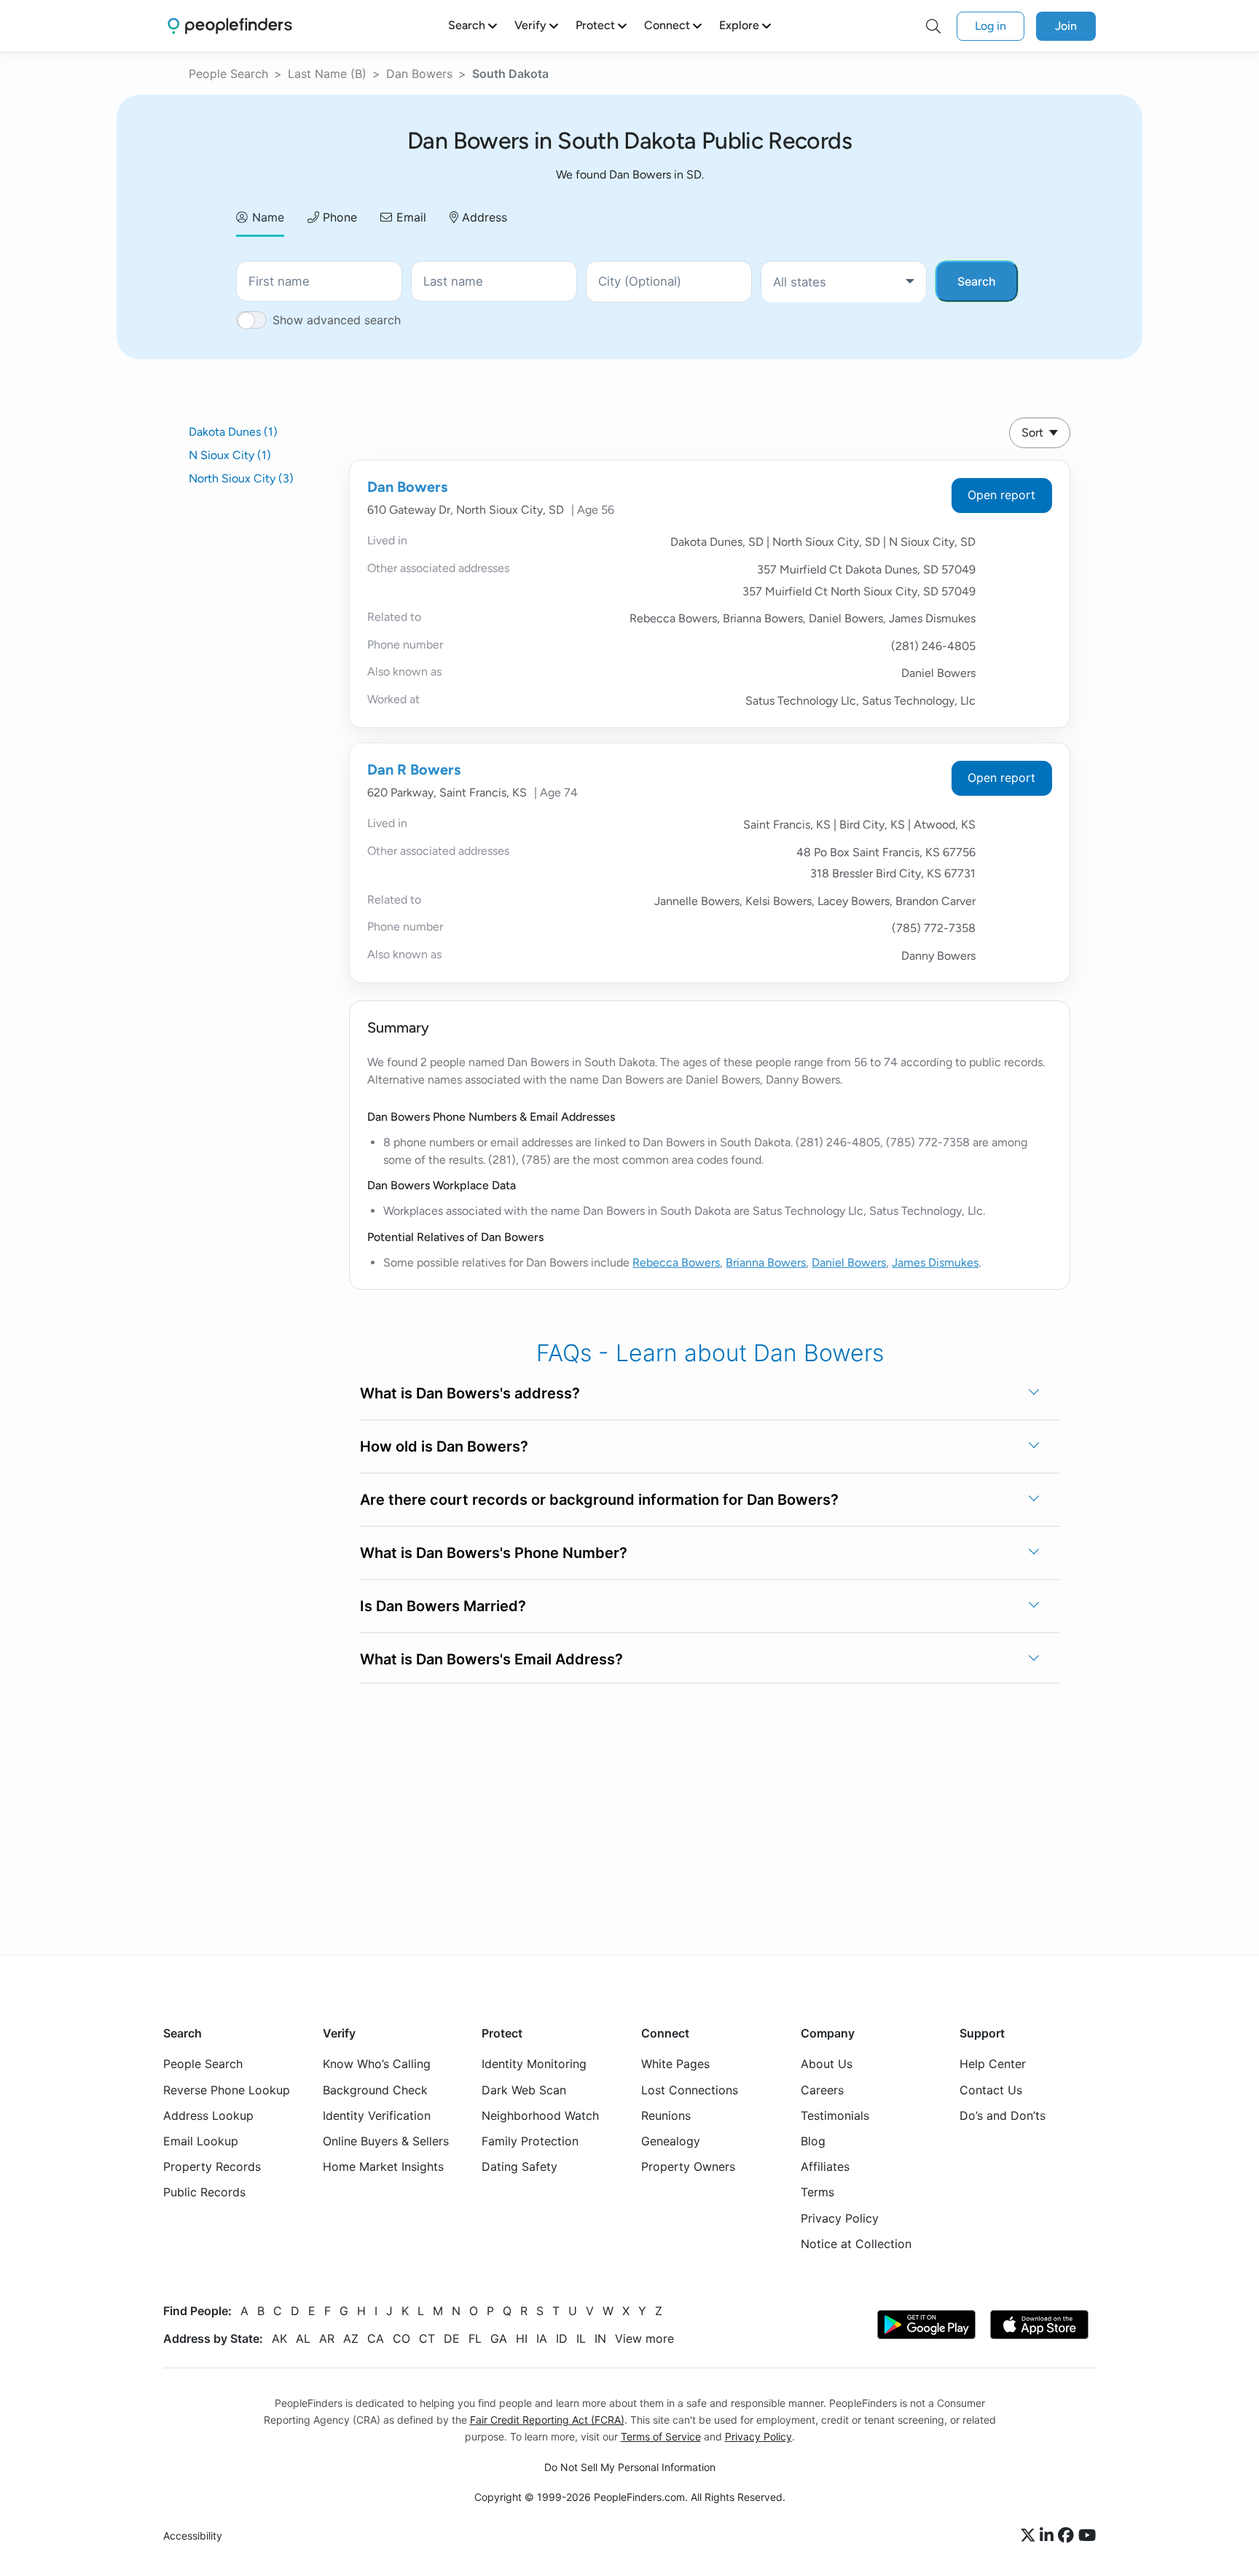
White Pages (675, 2064)
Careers (822, 2090)
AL (303, 2338)
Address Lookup (208, 2115)
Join (1066, 26)
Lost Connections (690, 2090)
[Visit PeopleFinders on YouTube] (1087, 2536)
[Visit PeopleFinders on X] (1030, 2536)
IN (600, 2338)
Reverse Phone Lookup (227, 2090)
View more (644, 2338)
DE (452, 2338)
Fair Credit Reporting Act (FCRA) (547, 2420)
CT (427, 2338)
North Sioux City (241, 478)
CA (376, 2338)
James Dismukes (935, 1262)
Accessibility (193, 2536)
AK (279, 2338)
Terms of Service (661, 2436)
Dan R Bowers (414, 770)
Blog (813, 2141)
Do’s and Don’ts (1003, 2115)
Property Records (212, 2166)
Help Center (993, 2064)
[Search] (933, 26)
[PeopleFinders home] (230, 26)
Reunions (666, 2115)
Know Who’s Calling (377, 2064)
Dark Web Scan (524, 2090)
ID (562, 2338)
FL (475, 2338)
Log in (991, 26)
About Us (827, 2064)
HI (522, 2338)
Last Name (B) (327, 74)
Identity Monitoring (534, 2064)
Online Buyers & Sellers (386, 2141)
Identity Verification (377, 2115)
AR (327, 2338)
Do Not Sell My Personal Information (630, 2467)
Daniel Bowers (849, 1262)
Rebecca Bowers (676, 1262)
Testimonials (835, 2115)
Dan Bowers (419, 74)
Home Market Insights (383, 2166)
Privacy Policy (840, 2218)
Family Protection (530, 2141)
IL (581, 2338)
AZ (351, 2338)
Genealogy (671, 2141)
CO (401, 2338)
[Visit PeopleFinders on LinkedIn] (1049, 2536)
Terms (817, 2192)
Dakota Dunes (233, 432)
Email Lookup (201, 2141)
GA (499, 2338)
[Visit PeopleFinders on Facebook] (1068, 2536)
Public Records (204, 2192)
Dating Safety (519, 2166)
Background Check (375, 2090)
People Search (228, 74)
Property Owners (688, 2166)
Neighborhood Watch (540, 2115)
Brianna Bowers (766, 1262)
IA (542, 2338)
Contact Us (991, 2090)
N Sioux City (230, 455)
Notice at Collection (856, 2244)
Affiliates (825, 2166)
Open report (1001, 495)
